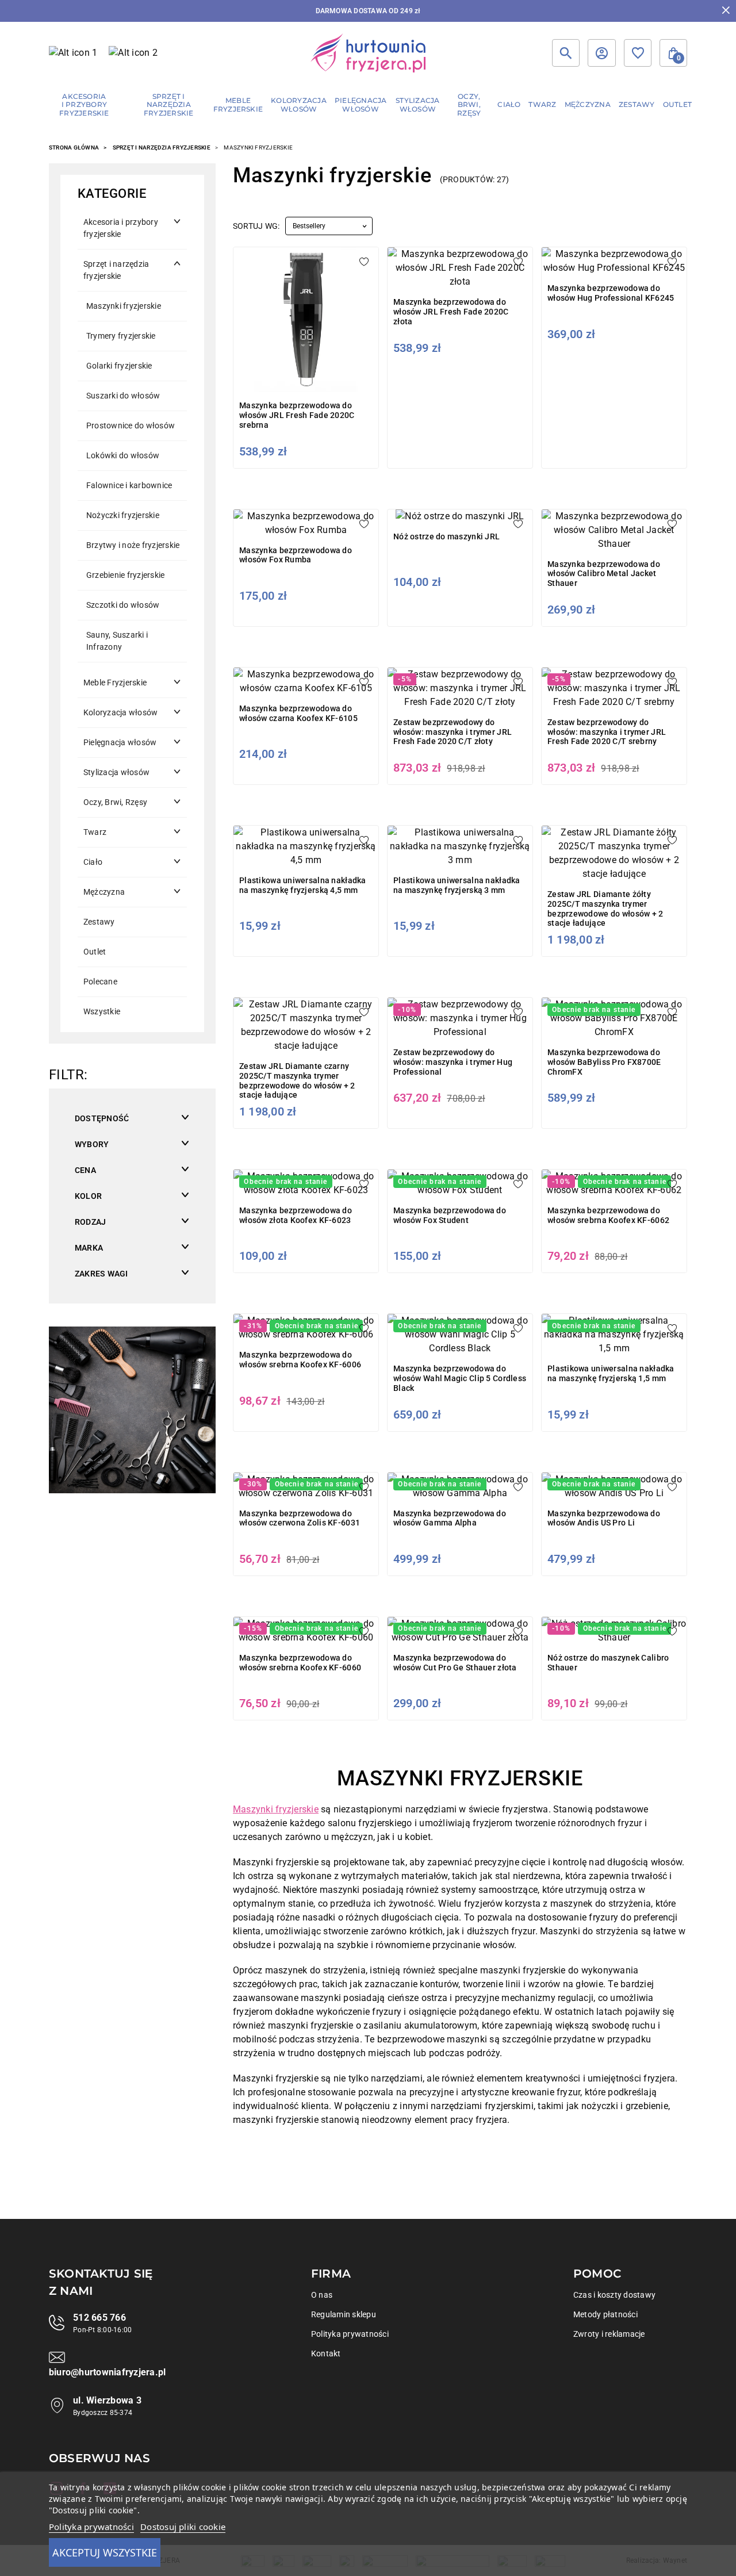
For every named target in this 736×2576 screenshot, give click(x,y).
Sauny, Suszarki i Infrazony (117, 641)
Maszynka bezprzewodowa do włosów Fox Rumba (296, 555)
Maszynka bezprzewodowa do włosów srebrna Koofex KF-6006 (300, 1360)
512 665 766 (99, 2318)
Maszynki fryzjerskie (124, 306)
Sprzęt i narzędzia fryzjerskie (162, 147)
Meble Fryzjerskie (115, 683)
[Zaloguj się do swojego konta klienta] (601, 53)
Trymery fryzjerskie (121, 336)
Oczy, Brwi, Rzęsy (115, 802)
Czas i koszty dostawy (614, 2295)
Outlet (95, 952)
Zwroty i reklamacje (609, 2334)
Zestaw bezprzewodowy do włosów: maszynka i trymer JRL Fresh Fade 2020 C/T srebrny (607, 732)
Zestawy (99, 922)
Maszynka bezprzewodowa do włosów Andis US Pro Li (604, 1518)
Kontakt (326, 2353)
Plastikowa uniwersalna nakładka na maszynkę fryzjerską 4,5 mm (303, 885)
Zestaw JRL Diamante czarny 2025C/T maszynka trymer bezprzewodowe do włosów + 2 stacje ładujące (297, 1080)
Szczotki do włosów (123, 605)
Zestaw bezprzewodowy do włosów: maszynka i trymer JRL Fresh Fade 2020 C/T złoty (453, 732)
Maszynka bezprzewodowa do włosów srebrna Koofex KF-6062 (608, 1215)
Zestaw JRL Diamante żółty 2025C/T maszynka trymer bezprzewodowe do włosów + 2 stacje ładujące (605, 908)
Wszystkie (102, 1011)
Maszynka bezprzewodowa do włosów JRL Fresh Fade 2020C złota (451, 312)
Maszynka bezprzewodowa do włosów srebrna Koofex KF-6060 (300, 1663)
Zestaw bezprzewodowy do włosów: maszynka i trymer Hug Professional (453, 1062)
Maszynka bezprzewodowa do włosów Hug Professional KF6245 (611, 293)
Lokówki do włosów (123, 455)
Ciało (93, 862)
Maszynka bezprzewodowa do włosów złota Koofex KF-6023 (296, 1215)
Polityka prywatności (350, 2334)
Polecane (100, 982)
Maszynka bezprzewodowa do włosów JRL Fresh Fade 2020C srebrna (297, 415)
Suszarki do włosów (123, 396)
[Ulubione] (638, 53)
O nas (322, 2295)
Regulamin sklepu (344, 2314)
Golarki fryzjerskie (119, 366)
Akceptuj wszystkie (105, 2552)
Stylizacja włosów (116, 772)
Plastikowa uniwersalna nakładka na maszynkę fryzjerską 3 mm (457, 885)
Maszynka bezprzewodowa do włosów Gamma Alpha (450, 1518)
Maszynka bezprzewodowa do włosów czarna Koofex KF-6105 (298, 713)
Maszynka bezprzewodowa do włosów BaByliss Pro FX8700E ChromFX (604, 1062)
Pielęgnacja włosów (120, 742)
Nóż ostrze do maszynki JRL (446, 536)
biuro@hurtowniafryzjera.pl (107, 2372)
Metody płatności (605, 2314)
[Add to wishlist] (364, 262)
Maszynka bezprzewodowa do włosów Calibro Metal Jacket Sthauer (604, 574)
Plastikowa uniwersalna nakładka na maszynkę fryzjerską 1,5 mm (611, 1373)
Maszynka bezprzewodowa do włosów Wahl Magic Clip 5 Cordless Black (460, 1378)
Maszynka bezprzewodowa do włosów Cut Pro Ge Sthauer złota (455, 1663)
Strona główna (74, 147)
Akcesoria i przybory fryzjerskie (121, 228)
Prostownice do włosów (131, 425)
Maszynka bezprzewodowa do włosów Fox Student (450, 1215)
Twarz (95, 832)
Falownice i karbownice (129, 485)
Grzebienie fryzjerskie (125, 575)
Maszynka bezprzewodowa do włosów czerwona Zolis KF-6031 (300, 1518)
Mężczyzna (104, 892)
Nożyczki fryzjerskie (123, 515)
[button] (673, 53)
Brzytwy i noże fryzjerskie (133, 545)
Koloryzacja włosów (120, 712)
